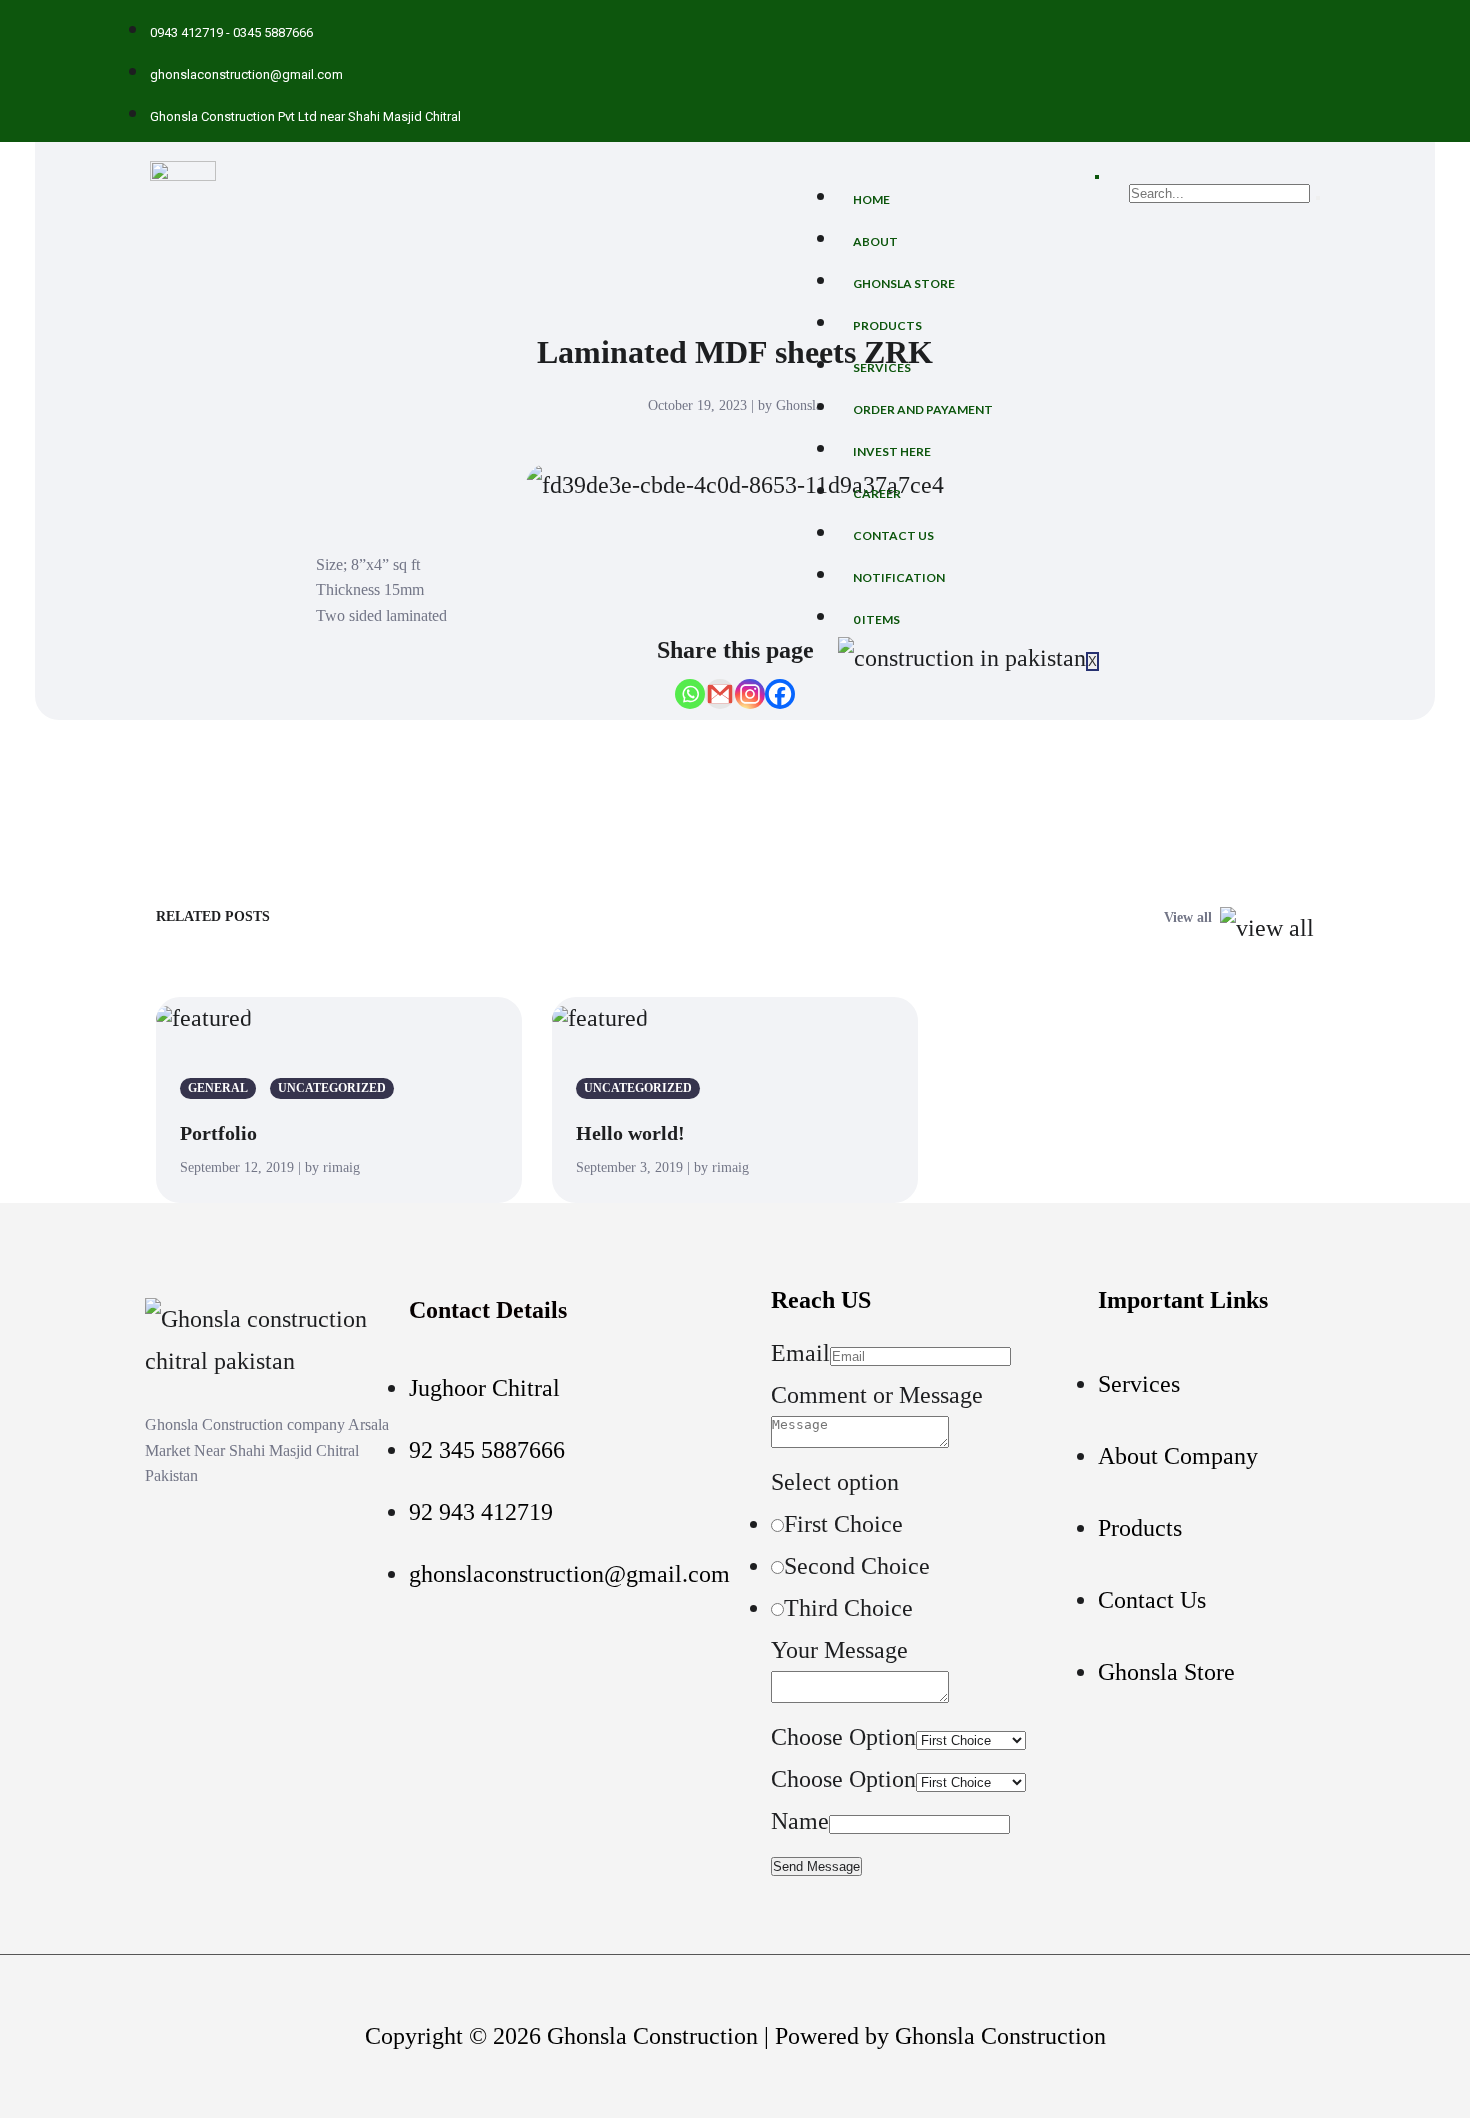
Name (800, 1821)
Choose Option (843, 1737)
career (877, 493)
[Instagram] (750, 694)
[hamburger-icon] (1097, 177)
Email (800, 1353)
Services (882, 367)
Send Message (816, 1866)
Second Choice (857, 1566)
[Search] (1318, 198)
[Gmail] (720, 694)
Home (871, 199)
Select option (835, 1482)
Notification (899, 577)
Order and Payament (923, 409)
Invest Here (892, 451)
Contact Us (893, 535)
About (875, 241)
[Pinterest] (226, 1597)
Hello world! (630, 1133)
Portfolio (218, 1133)
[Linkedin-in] (333, 1534)
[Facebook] (780, 694)
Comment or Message (877, 1395)
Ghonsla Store (904, 283)
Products (887, 325)
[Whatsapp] (690, 694)
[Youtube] (292, 1597)
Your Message (839, 1650)
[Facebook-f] (201, 1534)
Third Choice (848, 1608)
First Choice (843, 1524)
